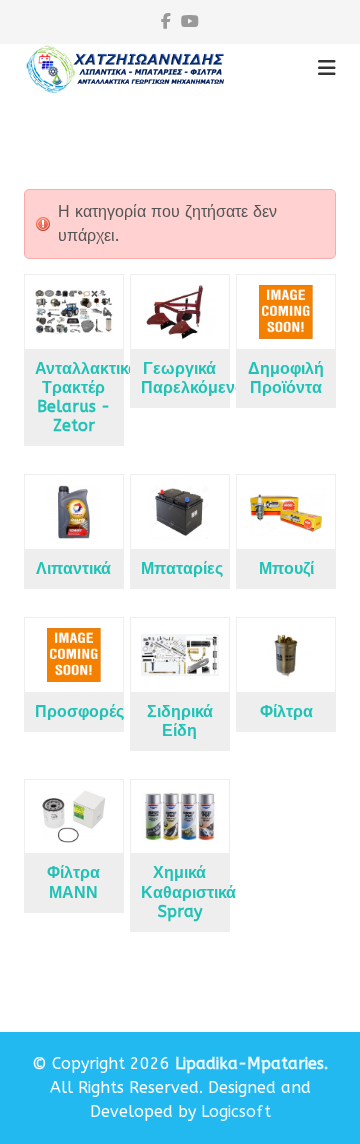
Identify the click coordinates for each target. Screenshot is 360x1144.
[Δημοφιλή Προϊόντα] (286, 312)
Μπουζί (286, 568)
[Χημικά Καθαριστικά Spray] (180, 817)
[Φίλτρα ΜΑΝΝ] (74, 817)
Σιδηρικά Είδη (180, 721)
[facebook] (166, 21)
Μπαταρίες (182, 568)
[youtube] (190, 21)
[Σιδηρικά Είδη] (180, 655)
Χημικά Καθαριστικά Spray (188, 891)
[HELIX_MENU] (327, 68)
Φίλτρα (286, 711)
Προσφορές (79, 711)
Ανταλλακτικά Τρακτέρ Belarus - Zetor (86, 397)
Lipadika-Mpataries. (251, 1063)
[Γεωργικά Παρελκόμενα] (180, 312)
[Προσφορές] (74, 655)
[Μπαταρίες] (180, 512)
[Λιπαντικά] (74, 512)
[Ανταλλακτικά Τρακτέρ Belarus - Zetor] (74, 312)
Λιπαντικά (73, 568)
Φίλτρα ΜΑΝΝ (73, 882)
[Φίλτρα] (286, 655)
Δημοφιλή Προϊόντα (286, 378)
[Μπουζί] (286, 512)
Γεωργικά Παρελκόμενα (193, 378)
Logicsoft (236, 1111)
